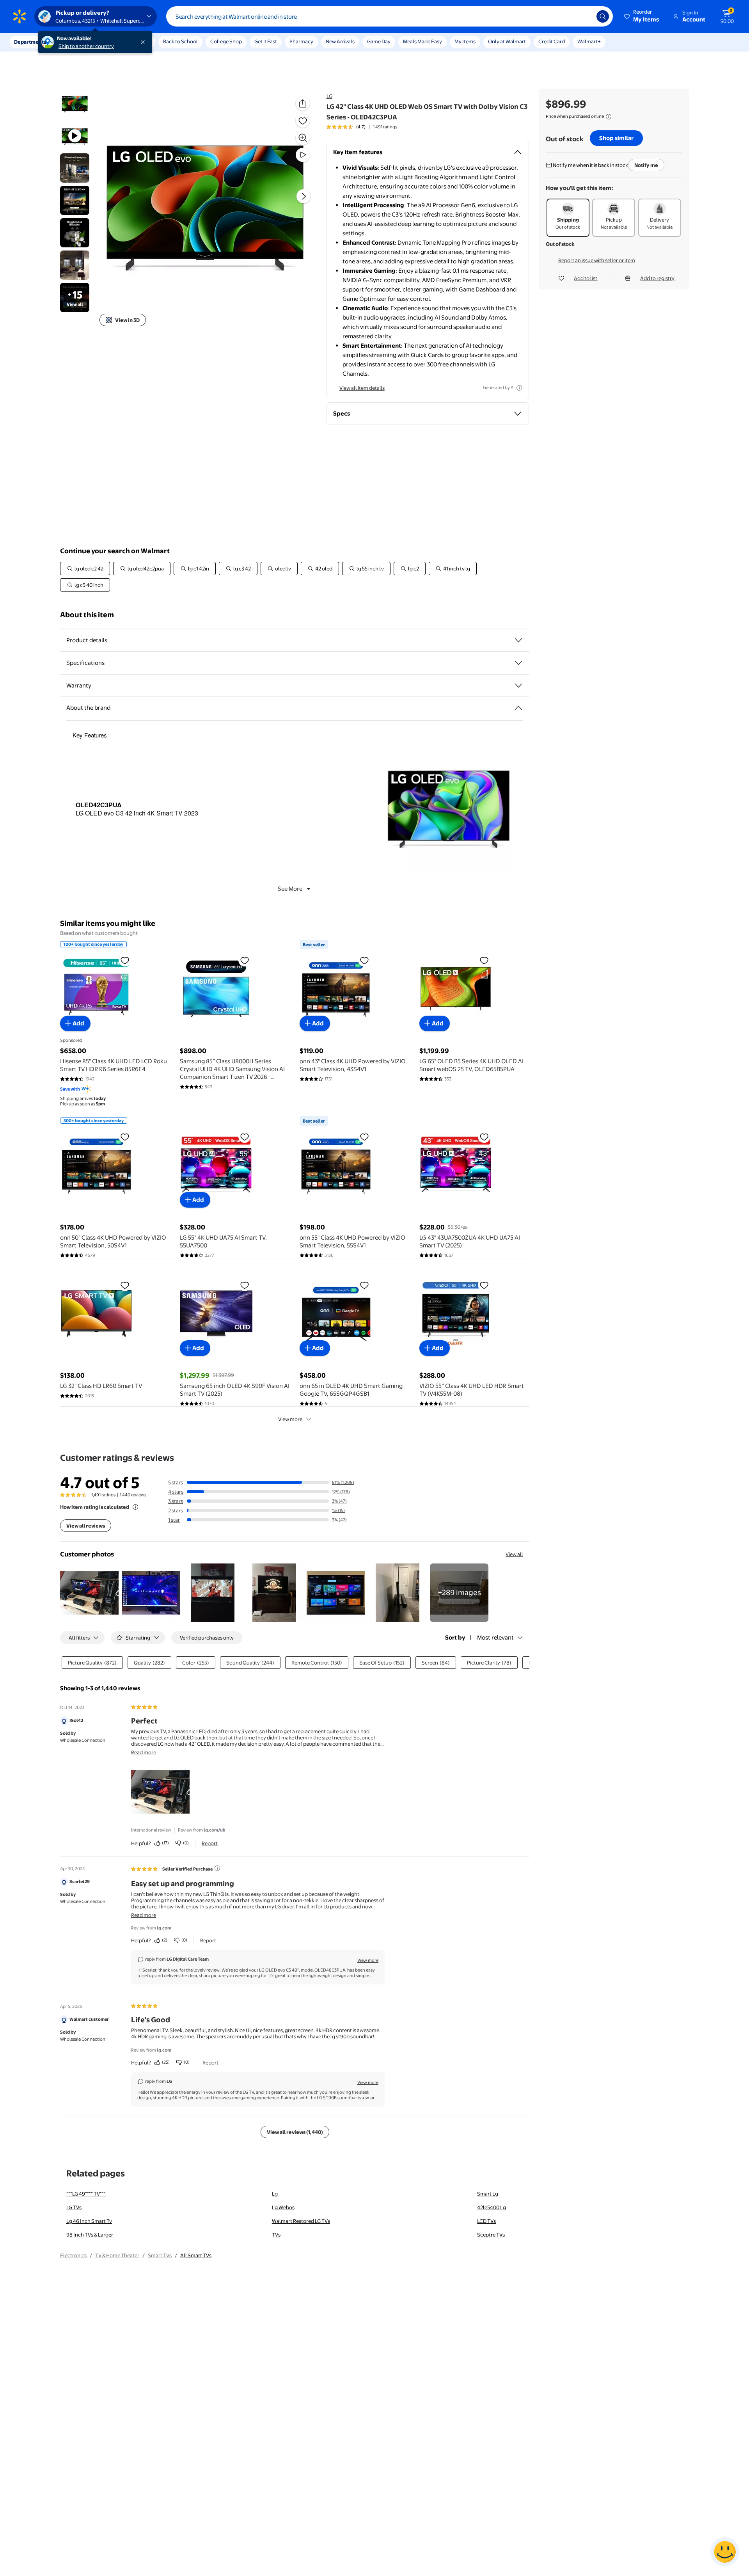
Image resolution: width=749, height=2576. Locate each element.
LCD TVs (486, 2221)
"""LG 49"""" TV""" (86, 2194)
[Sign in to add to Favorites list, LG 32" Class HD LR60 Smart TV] (125, 1285)
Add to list (586, 278)
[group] (362, 127)
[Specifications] (518, 663)
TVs (276, 2235)
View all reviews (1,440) (295, 2132)
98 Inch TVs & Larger (90, 2235)
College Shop (226, 41)
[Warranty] (518, 686)
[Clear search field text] (585, 16)
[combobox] (390, 16)
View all (514, 1554)
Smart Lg (488, 2194)
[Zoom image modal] (303, 138)
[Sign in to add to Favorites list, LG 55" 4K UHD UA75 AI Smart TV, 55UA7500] (245, 1137)
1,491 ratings (385, 127)
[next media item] (304, 196)
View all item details (362, 388)
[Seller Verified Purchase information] (217, 1868)
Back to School (180, 41)
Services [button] (78, 42)
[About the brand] (518, 708)
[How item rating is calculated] (135, 1507)
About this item (87, 615)
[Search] (603, 16)
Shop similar (616, 138)
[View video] (303, 155)
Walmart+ (589, 41)
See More (290, 889)
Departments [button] (30, 42)
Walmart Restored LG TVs (301, 2221)
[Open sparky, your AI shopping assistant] (725, 2552)
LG (329, 96)
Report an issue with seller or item (597, 260)
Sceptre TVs (491, 2235)
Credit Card (552, 41)
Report (210, 1843)
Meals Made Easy (422, 41)
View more (290, 1419)
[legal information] (609, 117)
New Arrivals (340, 41)
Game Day (379, 41)
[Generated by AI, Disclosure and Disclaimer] (519, 388)
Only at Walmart (507, 41)
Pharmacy (301, 41)
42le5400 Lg (492, 2207)
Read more (144, 1752)
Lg (275, 2194)
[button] (642, 16)
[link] (459, 1593)
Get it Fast (266, 41)
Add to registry (657, 278)
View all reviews (86, 1526)
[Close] (144, 42)
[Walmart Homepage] (20, 16)
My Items (465, 41)
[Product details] (518, 640)
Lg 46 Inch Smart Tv (89, 2221)
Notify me (646, 165)
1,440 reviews (133, 1495)
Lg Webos (283, 2207)
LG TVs (74, 2207)
